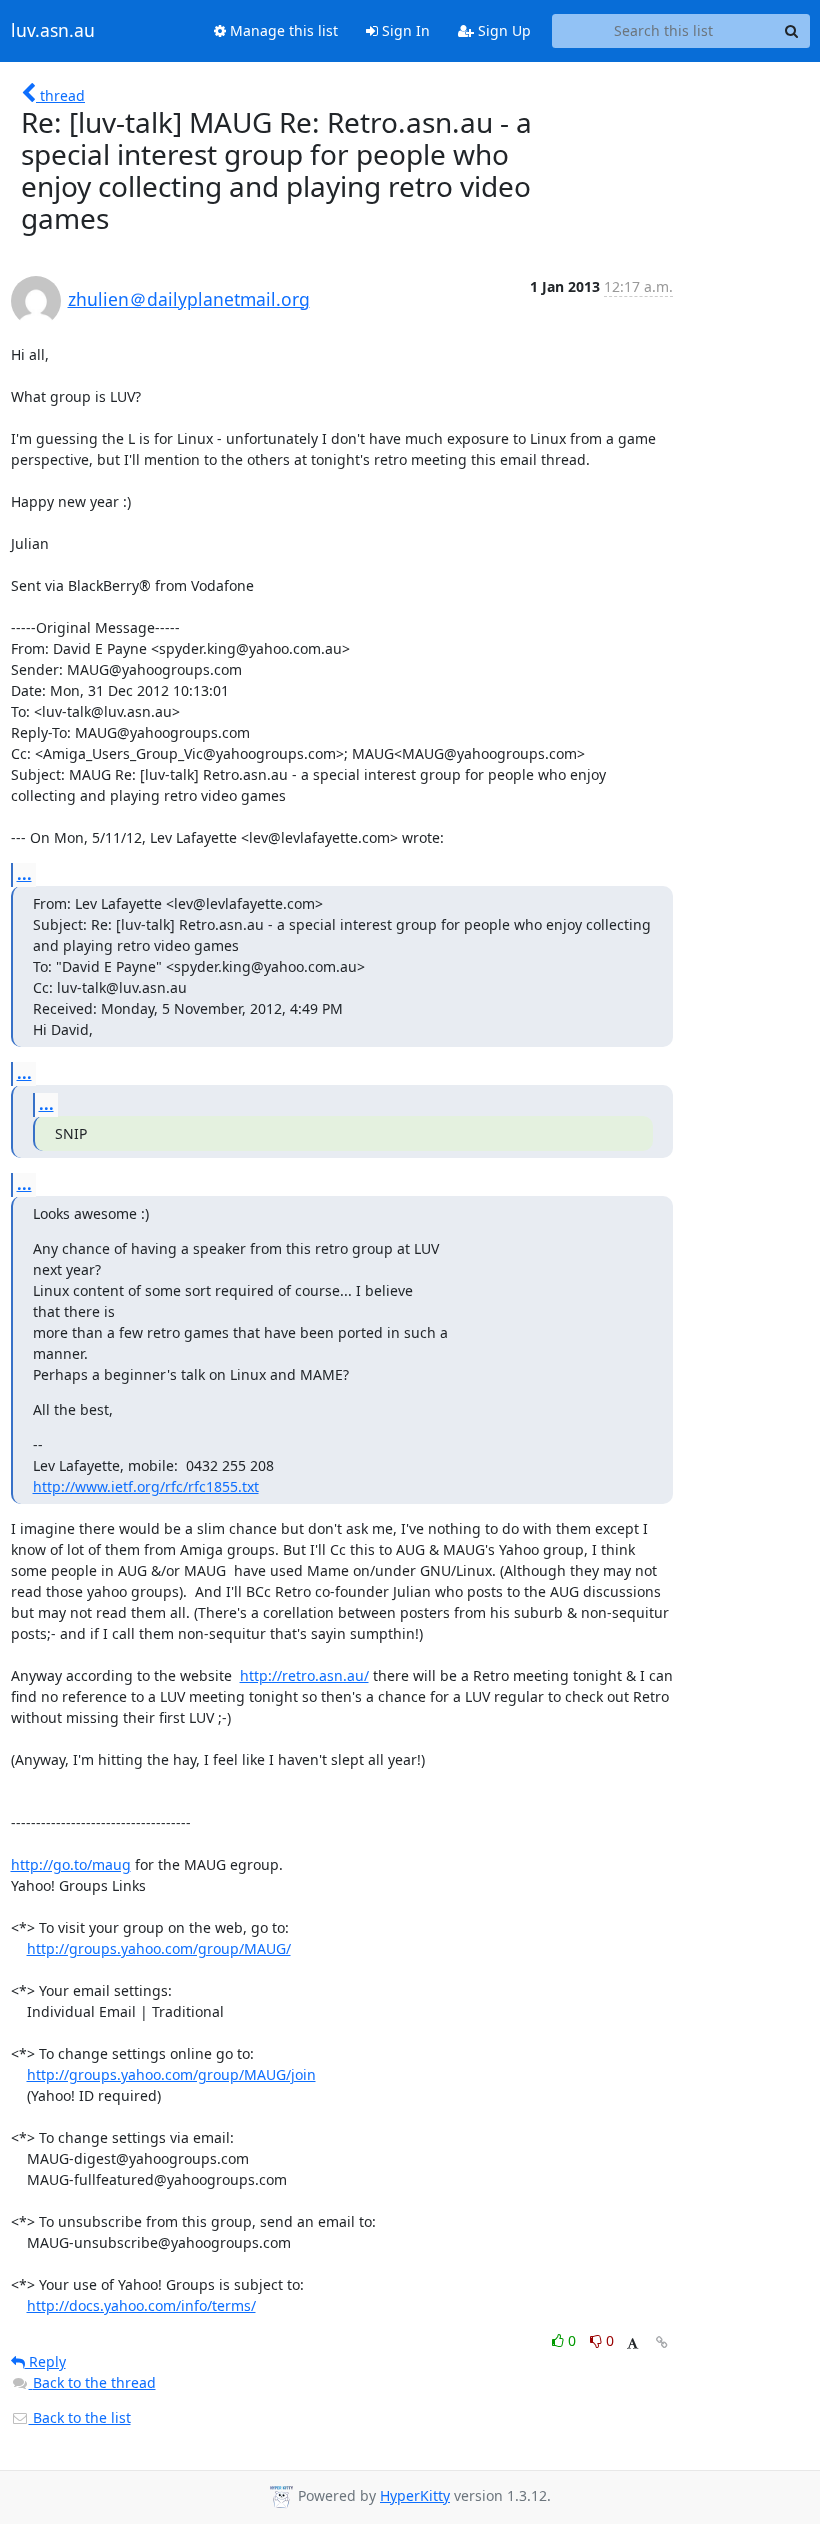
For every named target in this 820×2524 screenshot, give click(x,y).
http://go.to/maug (71, 1864)
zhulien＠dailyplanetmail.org (189, 299)
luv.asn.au (53, 31)
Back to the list (80, 2417)
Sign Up (502, 30)
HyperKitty (415, 2495)
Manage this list (282, 30)
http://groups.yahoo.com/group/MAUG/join (171, 2074)
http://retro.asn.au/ (304, 1675)
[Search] (792, 31)
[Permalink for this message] (662, 2342)
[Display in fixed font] (632, 2343)
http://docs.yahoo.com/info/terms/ (141, 2305)
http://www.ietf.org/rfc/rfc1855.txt (146, 1486)
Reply (45, 2361)
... (24, 874)
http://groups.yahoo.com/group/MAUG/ (159, 1948)
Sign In (404, 30)
